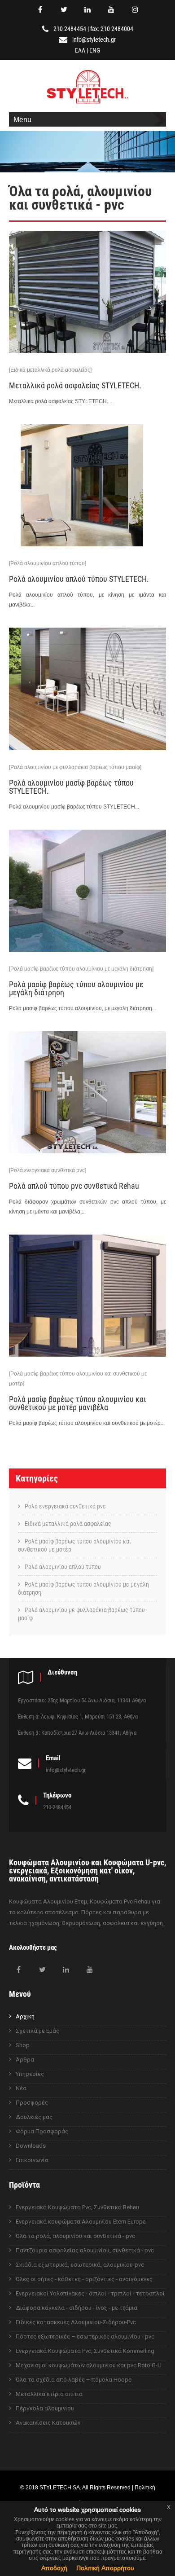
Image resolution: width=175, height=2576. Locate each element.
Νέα (21, 2088)
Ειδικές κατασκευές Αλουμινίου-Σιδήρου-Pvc (76, 2322)
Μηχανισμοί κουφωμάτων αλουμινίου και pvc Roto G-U (89, 2365)
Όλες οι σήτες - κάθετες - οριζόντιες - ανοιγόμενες (84, 2279)
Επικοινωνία (32, 2160)
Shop (23, 2045)
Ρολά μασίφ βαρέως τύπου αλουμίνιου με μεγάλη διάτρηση (83, 1588)
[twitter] (64, 9)
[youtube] (111, 9)
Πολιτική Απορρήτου (105, 2568)
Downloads (31, 2146)
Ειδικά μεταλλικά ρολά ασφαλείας (68, 1524)
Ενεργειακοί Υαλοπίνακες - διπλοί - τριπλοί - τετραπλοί (90, 2293)
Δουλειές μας (34, 2117)
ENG (95, 50)
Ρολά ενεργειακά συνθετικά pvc (65, 1506)
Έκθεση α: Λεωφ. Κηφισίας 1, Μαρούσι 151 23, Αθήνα (78, 1717)
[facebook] (40, 9)
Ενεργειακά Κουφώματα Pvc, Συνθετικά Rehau (77, 2207)
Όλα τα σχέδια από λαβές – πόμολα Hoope (74, 2380)
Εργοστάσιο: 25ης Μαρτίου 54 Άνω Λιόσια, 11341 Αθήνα (82, 1700)
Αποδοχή (54, 2568)
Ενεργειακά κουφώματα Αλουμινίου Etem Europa (81, 2222)
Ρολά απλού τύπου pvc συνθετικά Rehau (74, 1186)
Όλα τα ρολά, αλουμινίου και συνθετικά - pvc (75, 2236)
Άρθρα (25, 2059)
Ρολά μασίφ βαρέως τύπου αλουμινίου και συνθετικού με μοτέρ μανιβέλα (77, 1403)
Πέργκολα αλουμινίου (45, 2408)
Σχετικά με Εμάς (37, 2031)
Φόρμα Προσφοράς (42, 2131)
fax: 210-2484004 (112, 29)
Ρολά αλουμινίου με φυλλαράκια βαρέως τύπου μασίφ (81, 1614)
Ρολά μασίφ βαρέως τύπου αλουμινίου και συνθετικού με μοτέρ (74, 1545)
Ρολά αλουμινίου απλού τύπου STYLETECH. (79, 579)
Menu (22, 119)
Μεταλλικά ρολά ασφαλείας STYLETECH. (75, 385)
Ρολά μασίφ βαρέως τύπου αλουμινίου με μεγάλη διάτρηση (76, 988)
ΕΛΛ (80, 50)
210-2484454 (70, 29)
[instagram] (135, 9)
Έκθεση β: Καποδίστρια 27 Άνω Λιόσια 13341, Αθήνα (77, 1733)
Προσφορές (32, 2103)
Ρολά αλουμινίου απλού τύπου (63, 1567)
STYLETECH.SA (60, 2487)
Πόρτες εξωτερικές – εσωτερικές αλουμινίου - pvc (85, 2336)
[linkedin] (87, 9)
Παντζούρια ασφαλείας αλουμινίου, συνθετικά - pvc (85, 2250)
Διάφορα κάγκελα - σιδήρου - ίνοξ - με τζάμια (77, 2308)
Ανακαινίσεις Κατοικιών (48, 2423)
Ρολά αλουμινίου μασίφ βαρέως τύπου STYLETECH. (71, 787)
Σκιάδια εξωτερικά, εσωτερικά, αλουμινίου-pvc (80, 2265)
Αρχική (25, 2016)
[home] (88, 105)
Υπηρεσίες (30, 2074)
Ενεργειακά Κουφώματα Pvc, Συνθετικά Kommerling (85, 2351)
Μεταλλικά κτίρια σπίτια (49, 2394)
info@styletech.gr (94, 40)
